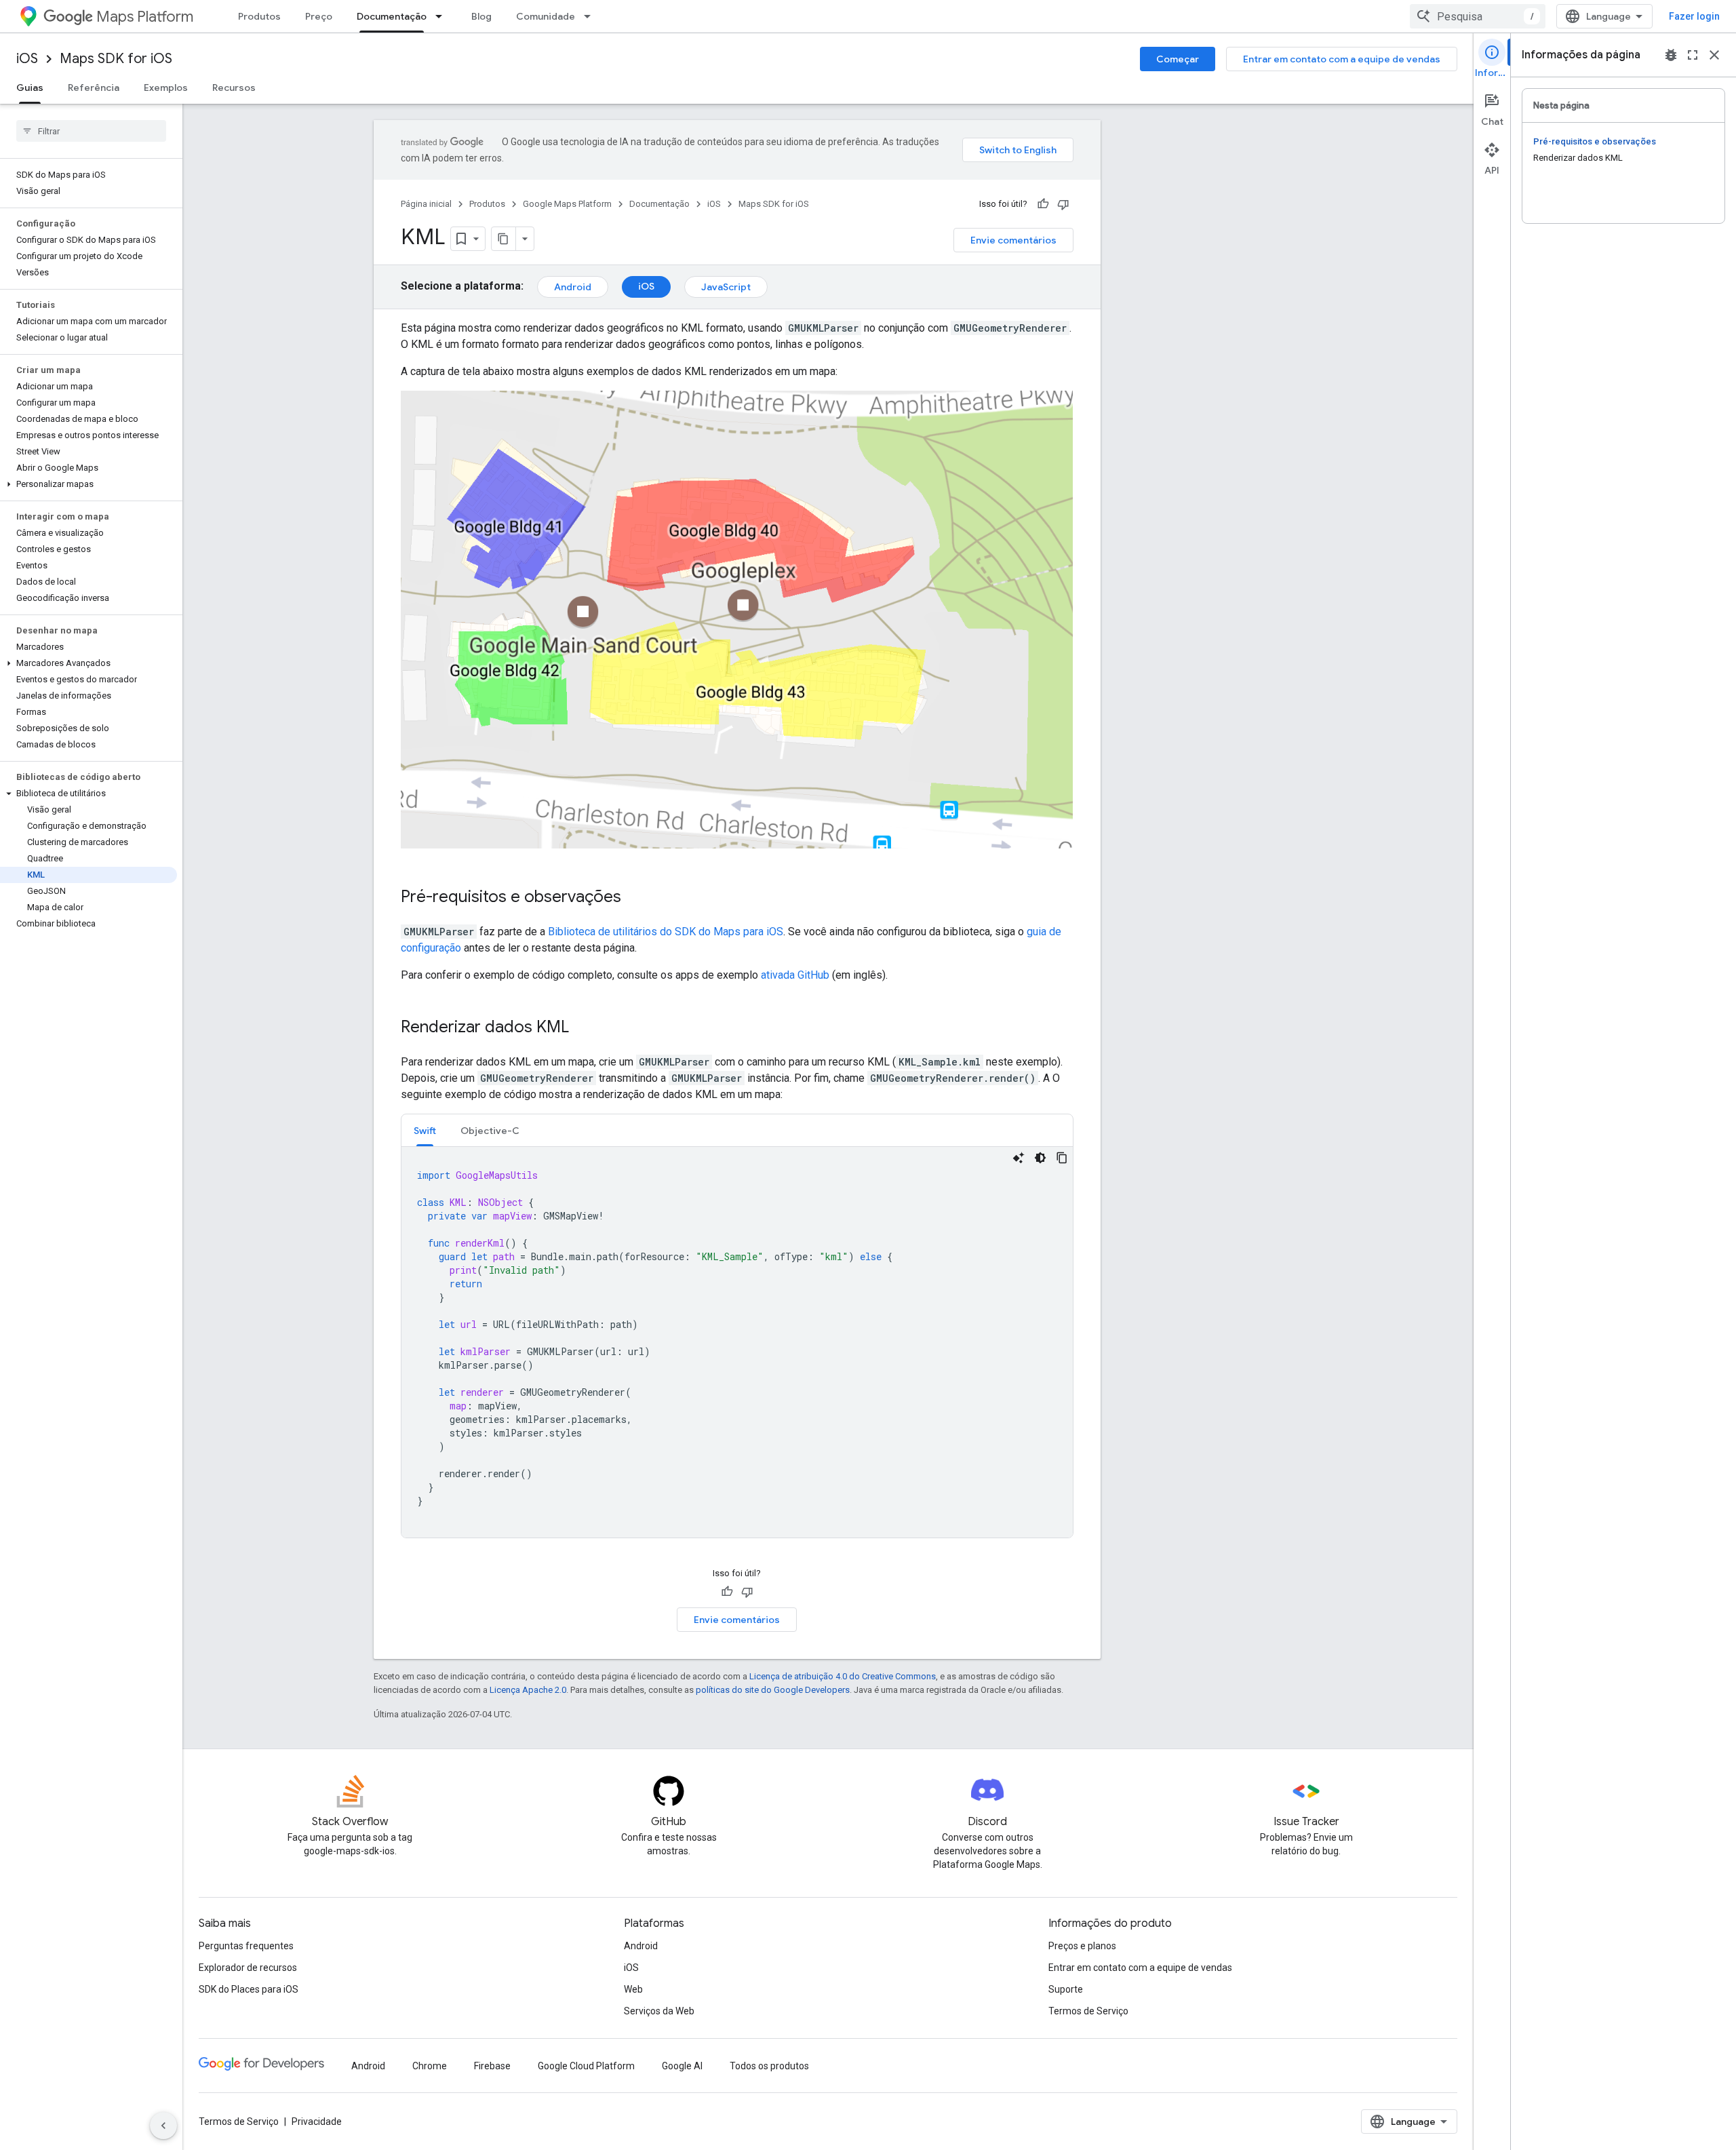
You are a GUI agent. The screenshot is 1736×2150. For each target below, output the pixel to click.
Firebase (492, 2066)
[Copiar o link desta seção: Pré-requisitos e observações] (635, 898)
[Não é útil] (1063, 204)
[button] (88, 484)
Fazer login (1694, 16)
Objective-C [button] (490, 1131)
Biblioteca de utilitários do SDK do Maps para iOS (666, 932)
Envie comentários (1013, 240)
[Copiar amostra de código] (1062, 1158)
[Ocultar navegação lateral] (163, 2126)
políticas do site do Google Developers (773, 1690)
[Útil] (1043, 204)
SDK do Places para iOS (249, 1989)
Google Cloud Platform (586, 2066)
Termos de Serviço (1088, 2011)
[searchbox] (91, 131)
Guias (30, 87)
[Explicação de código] (1019, 1158)
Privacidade (317, 2122)
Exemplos (166, 87)
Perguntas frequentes (246, 1946)
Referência (94, 87)
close (1714, 55)
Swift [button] (425, 1131)
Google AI (682, 2066)
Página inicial (426, 204)
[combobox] (1478, 16)
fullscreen (1693, 55)
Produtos (259, 16)
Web (633, 1989)
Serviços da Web (659, 2011)
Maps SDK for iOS (116, 59)
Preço (319, 16)
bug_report (1671, 55)
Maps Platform (145, 17)
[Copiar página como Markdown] (504, 239)
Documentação (392, 16)
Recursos (234, 87)
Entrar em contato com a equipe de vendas (1342, 59)
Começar (1178, 59)
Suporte (1066, 1989)
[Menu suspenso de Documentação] (443, 16)
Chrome (430, 2066)
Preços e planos (1082, 1946)
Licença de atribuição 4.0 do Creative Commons (843, 1676)
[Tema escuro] (1040, 1158)
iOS (27, 59)
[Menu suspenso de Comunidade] (591, 16)
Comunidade (546, 16)
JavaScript (726, 287)
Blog (481, 16)
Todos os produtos (769, 2066)
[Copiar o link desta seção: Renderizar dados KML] (583, 1028)
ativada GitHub (795, 975)
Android (573, 287)
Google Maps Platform (567, 204)
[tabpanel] (737, 1342)
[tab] (425, 1130)
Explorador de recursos (248, 1968)
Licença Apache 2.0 (528, 1690)
